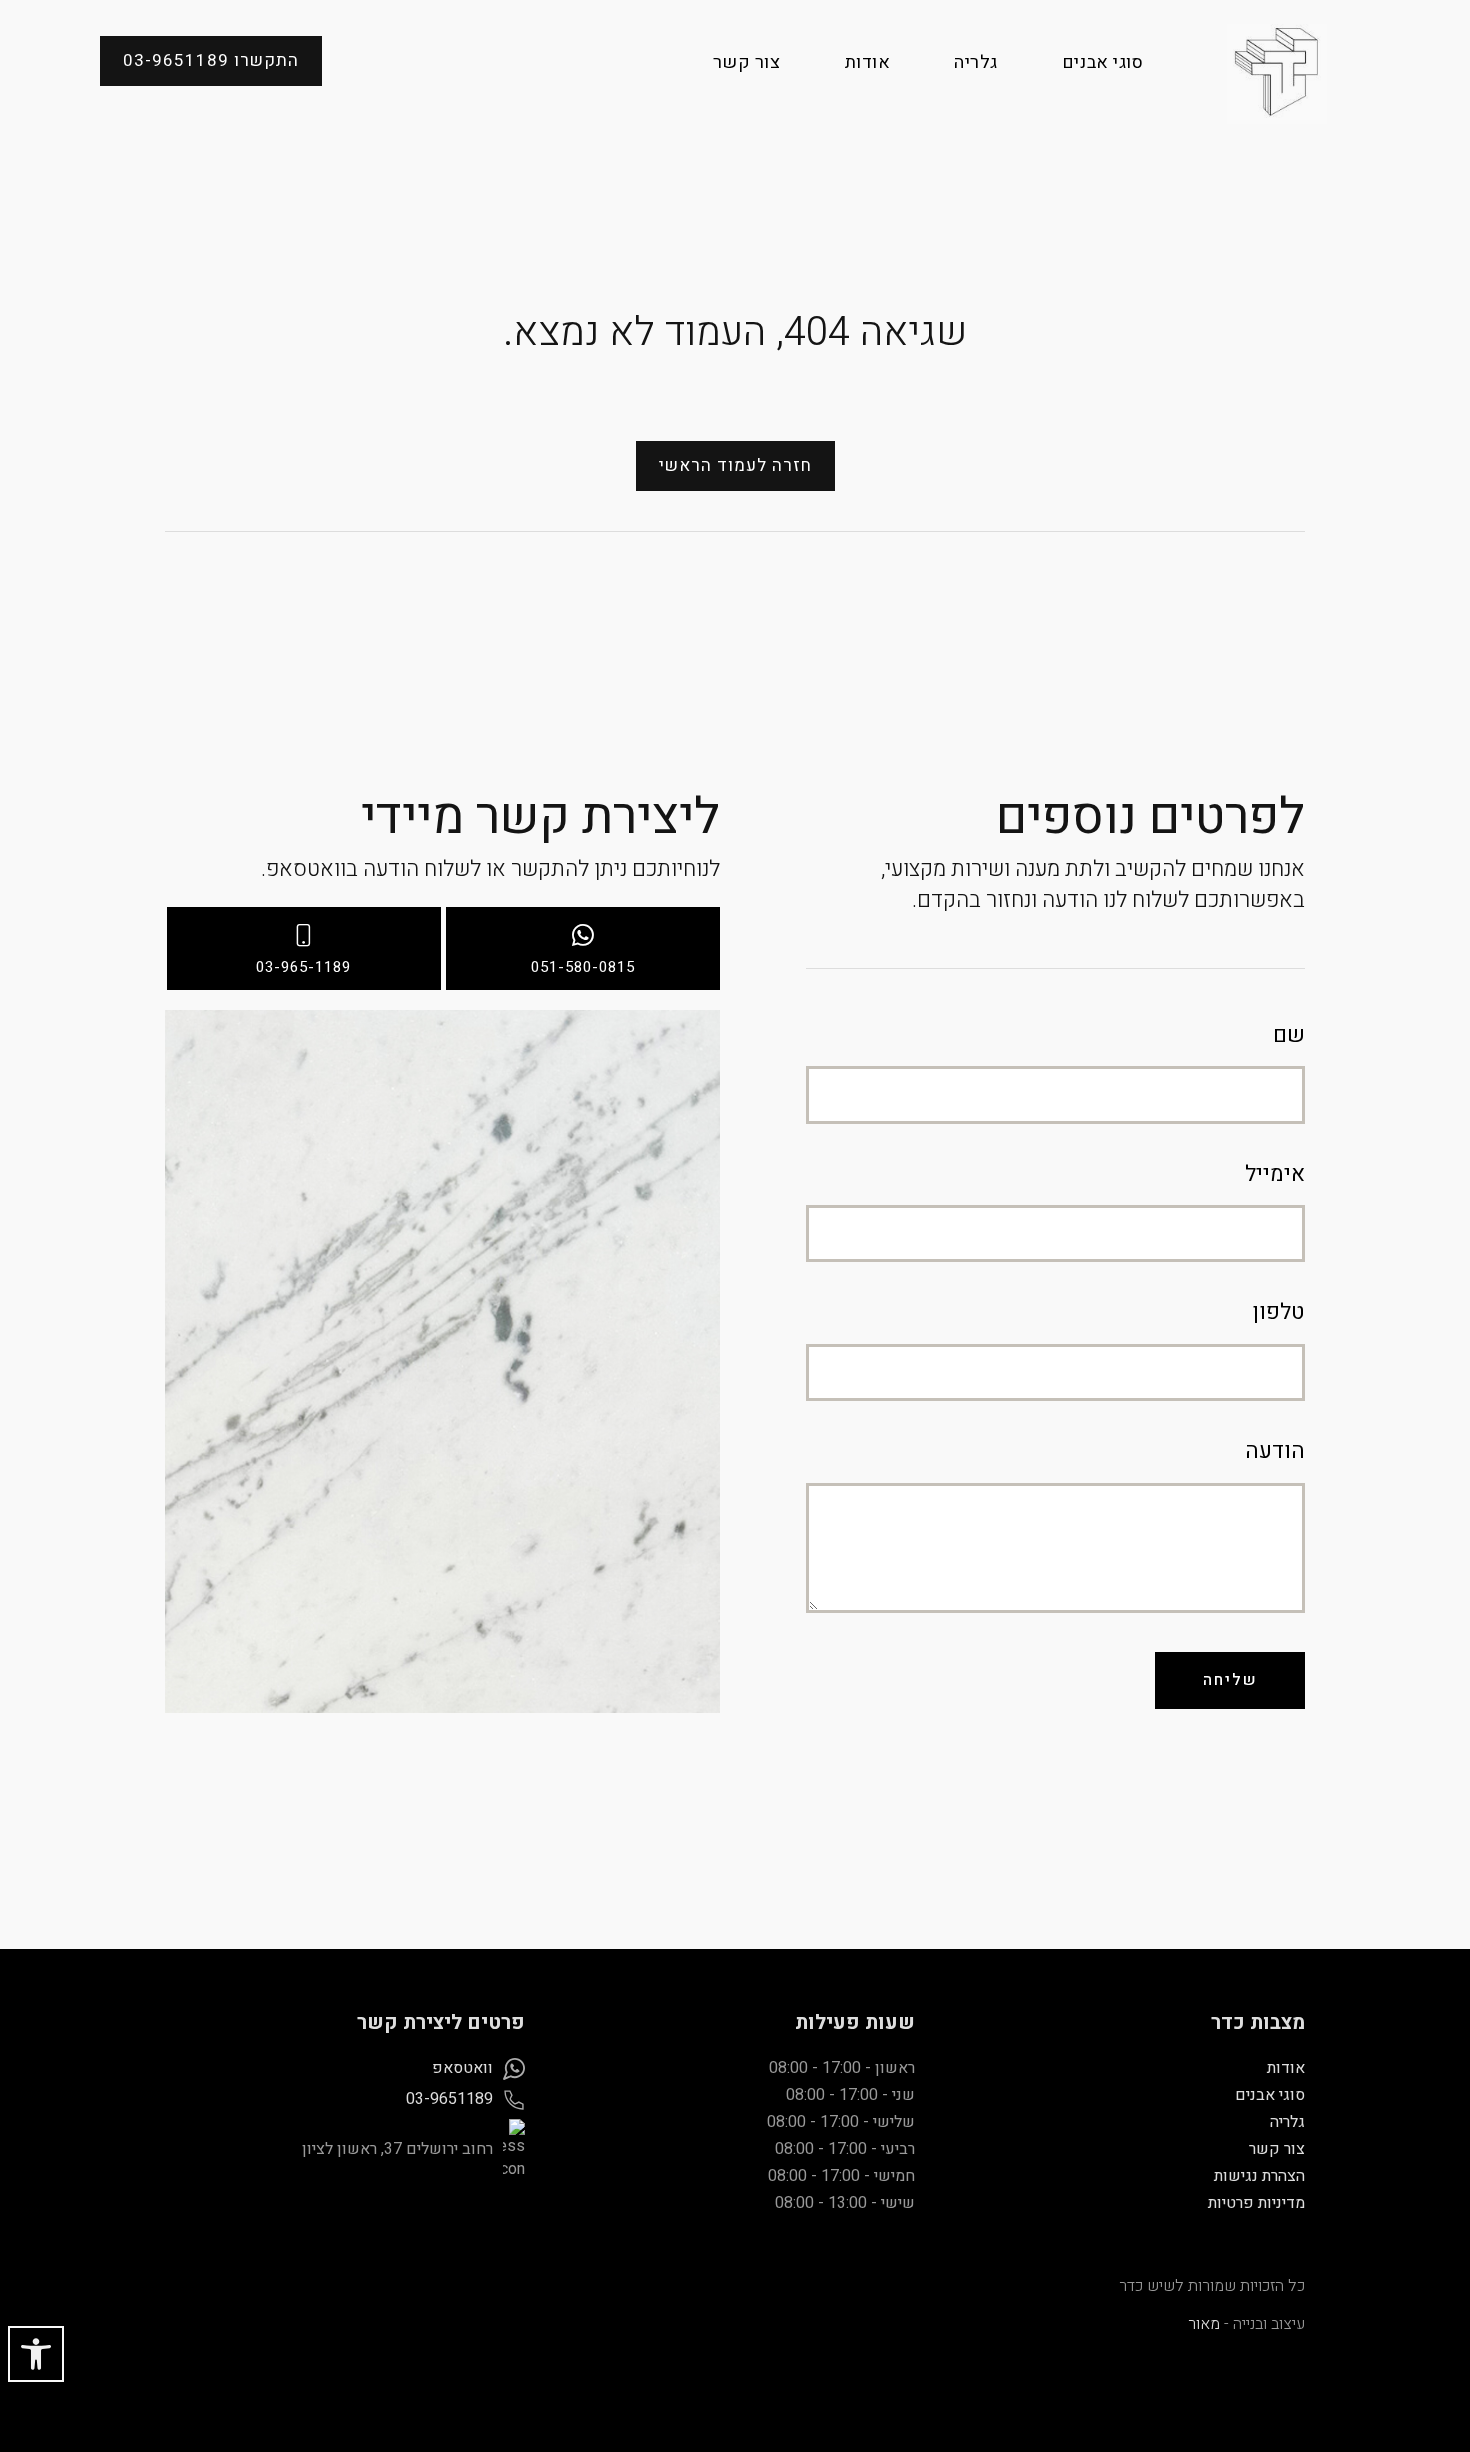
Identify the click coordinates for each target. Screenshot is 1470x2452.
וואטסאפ (462, 2068)
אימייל (1275, 1174)
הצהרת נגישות (1259, 2176)
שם (1289, 1035)
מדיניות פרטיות (1256, 2203)
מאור (1204, 2324)
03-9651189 (449, 2099)
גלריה (976, 62)
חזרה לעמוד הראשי (735, 465)
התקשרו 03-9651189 (211, 60)
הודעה (1275, 1451)
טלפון (1279, 1312)
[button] (36, 2354)
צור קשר (747, 62)
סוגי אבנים (1102, 62)
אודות (868, 62)
